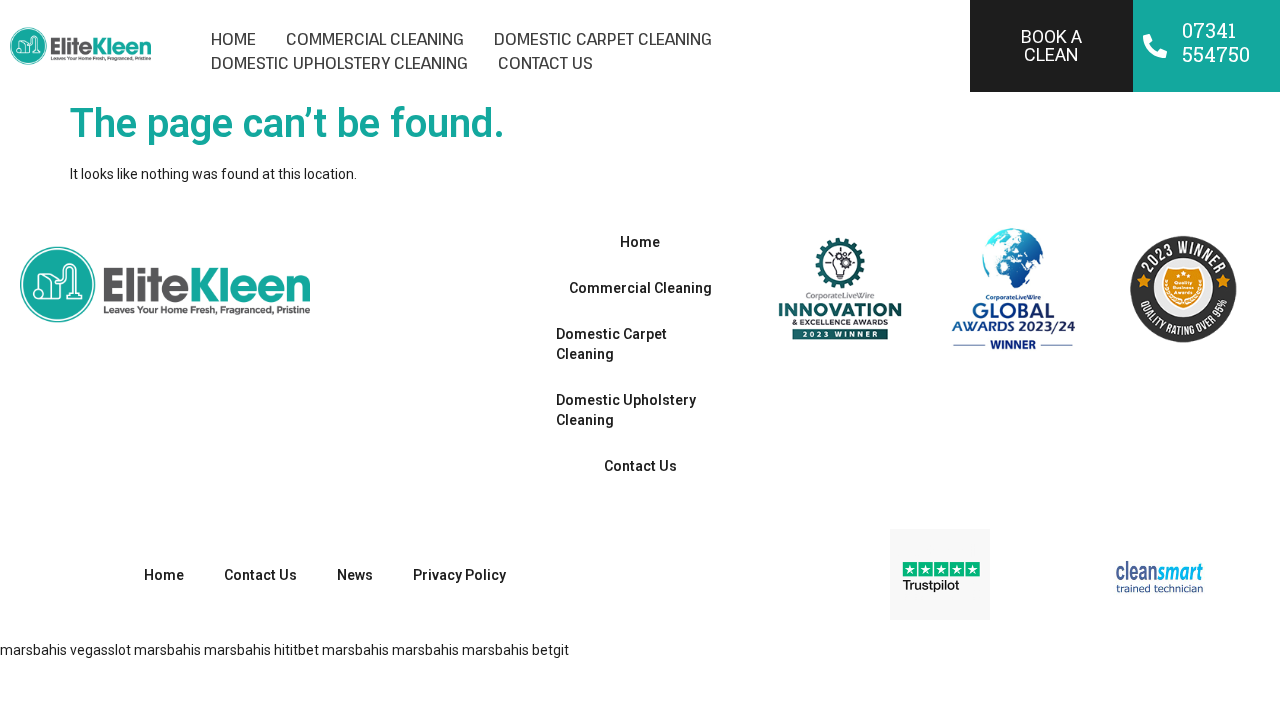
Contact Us (545, 63)
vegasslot (100, 650)
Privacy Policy (459, 575)
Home (233, 39)
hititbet (296, 650)
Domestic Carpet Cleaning (603, 39)
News (355, 575)
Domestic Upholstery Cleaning (339, 63)
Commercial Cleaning (375, 39)
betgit (550, 650)
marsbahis (33, 650)
